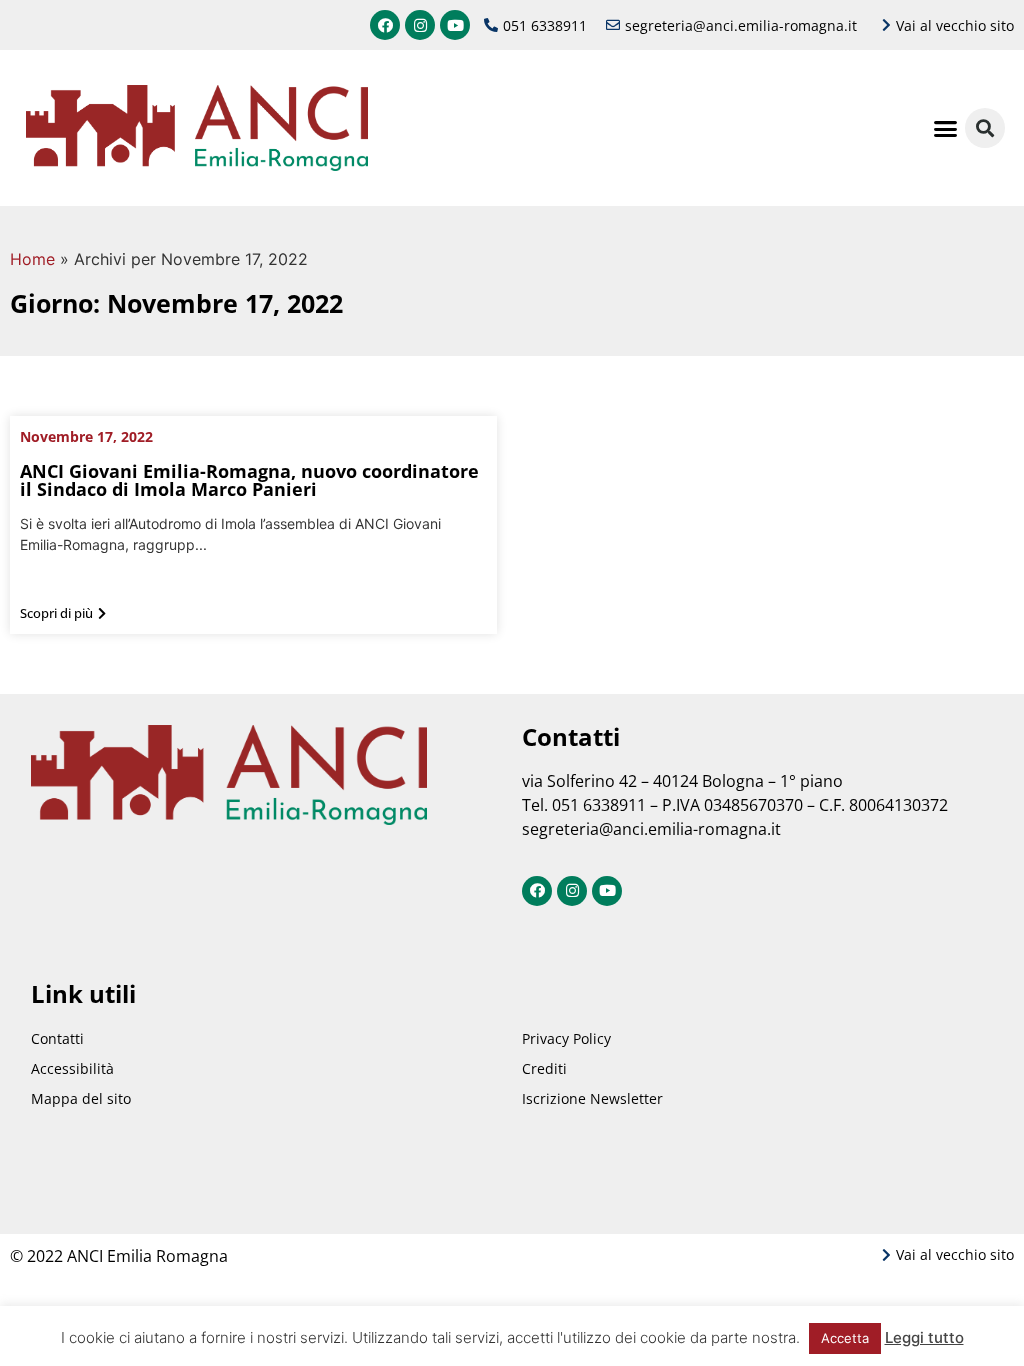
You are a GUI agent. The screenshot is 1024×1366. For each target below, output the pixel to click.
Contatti (57, 1038)
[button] (946, 128)
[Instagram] (420, 25)
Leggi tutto (924, 1337)
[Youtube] (455, 25)
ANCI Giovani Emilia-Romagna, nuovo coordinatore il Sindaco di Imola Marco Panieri (249, 480)
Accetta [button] (845, 1338)
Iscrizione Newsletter (592, 1098)
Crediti (544, 1068)
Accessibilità (72, 1068)
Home (32, 259)
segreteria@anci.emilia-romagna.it (651, 829)
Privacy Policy (566, 1038)
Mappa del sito (81, 1098)
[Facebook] (385, 25)
